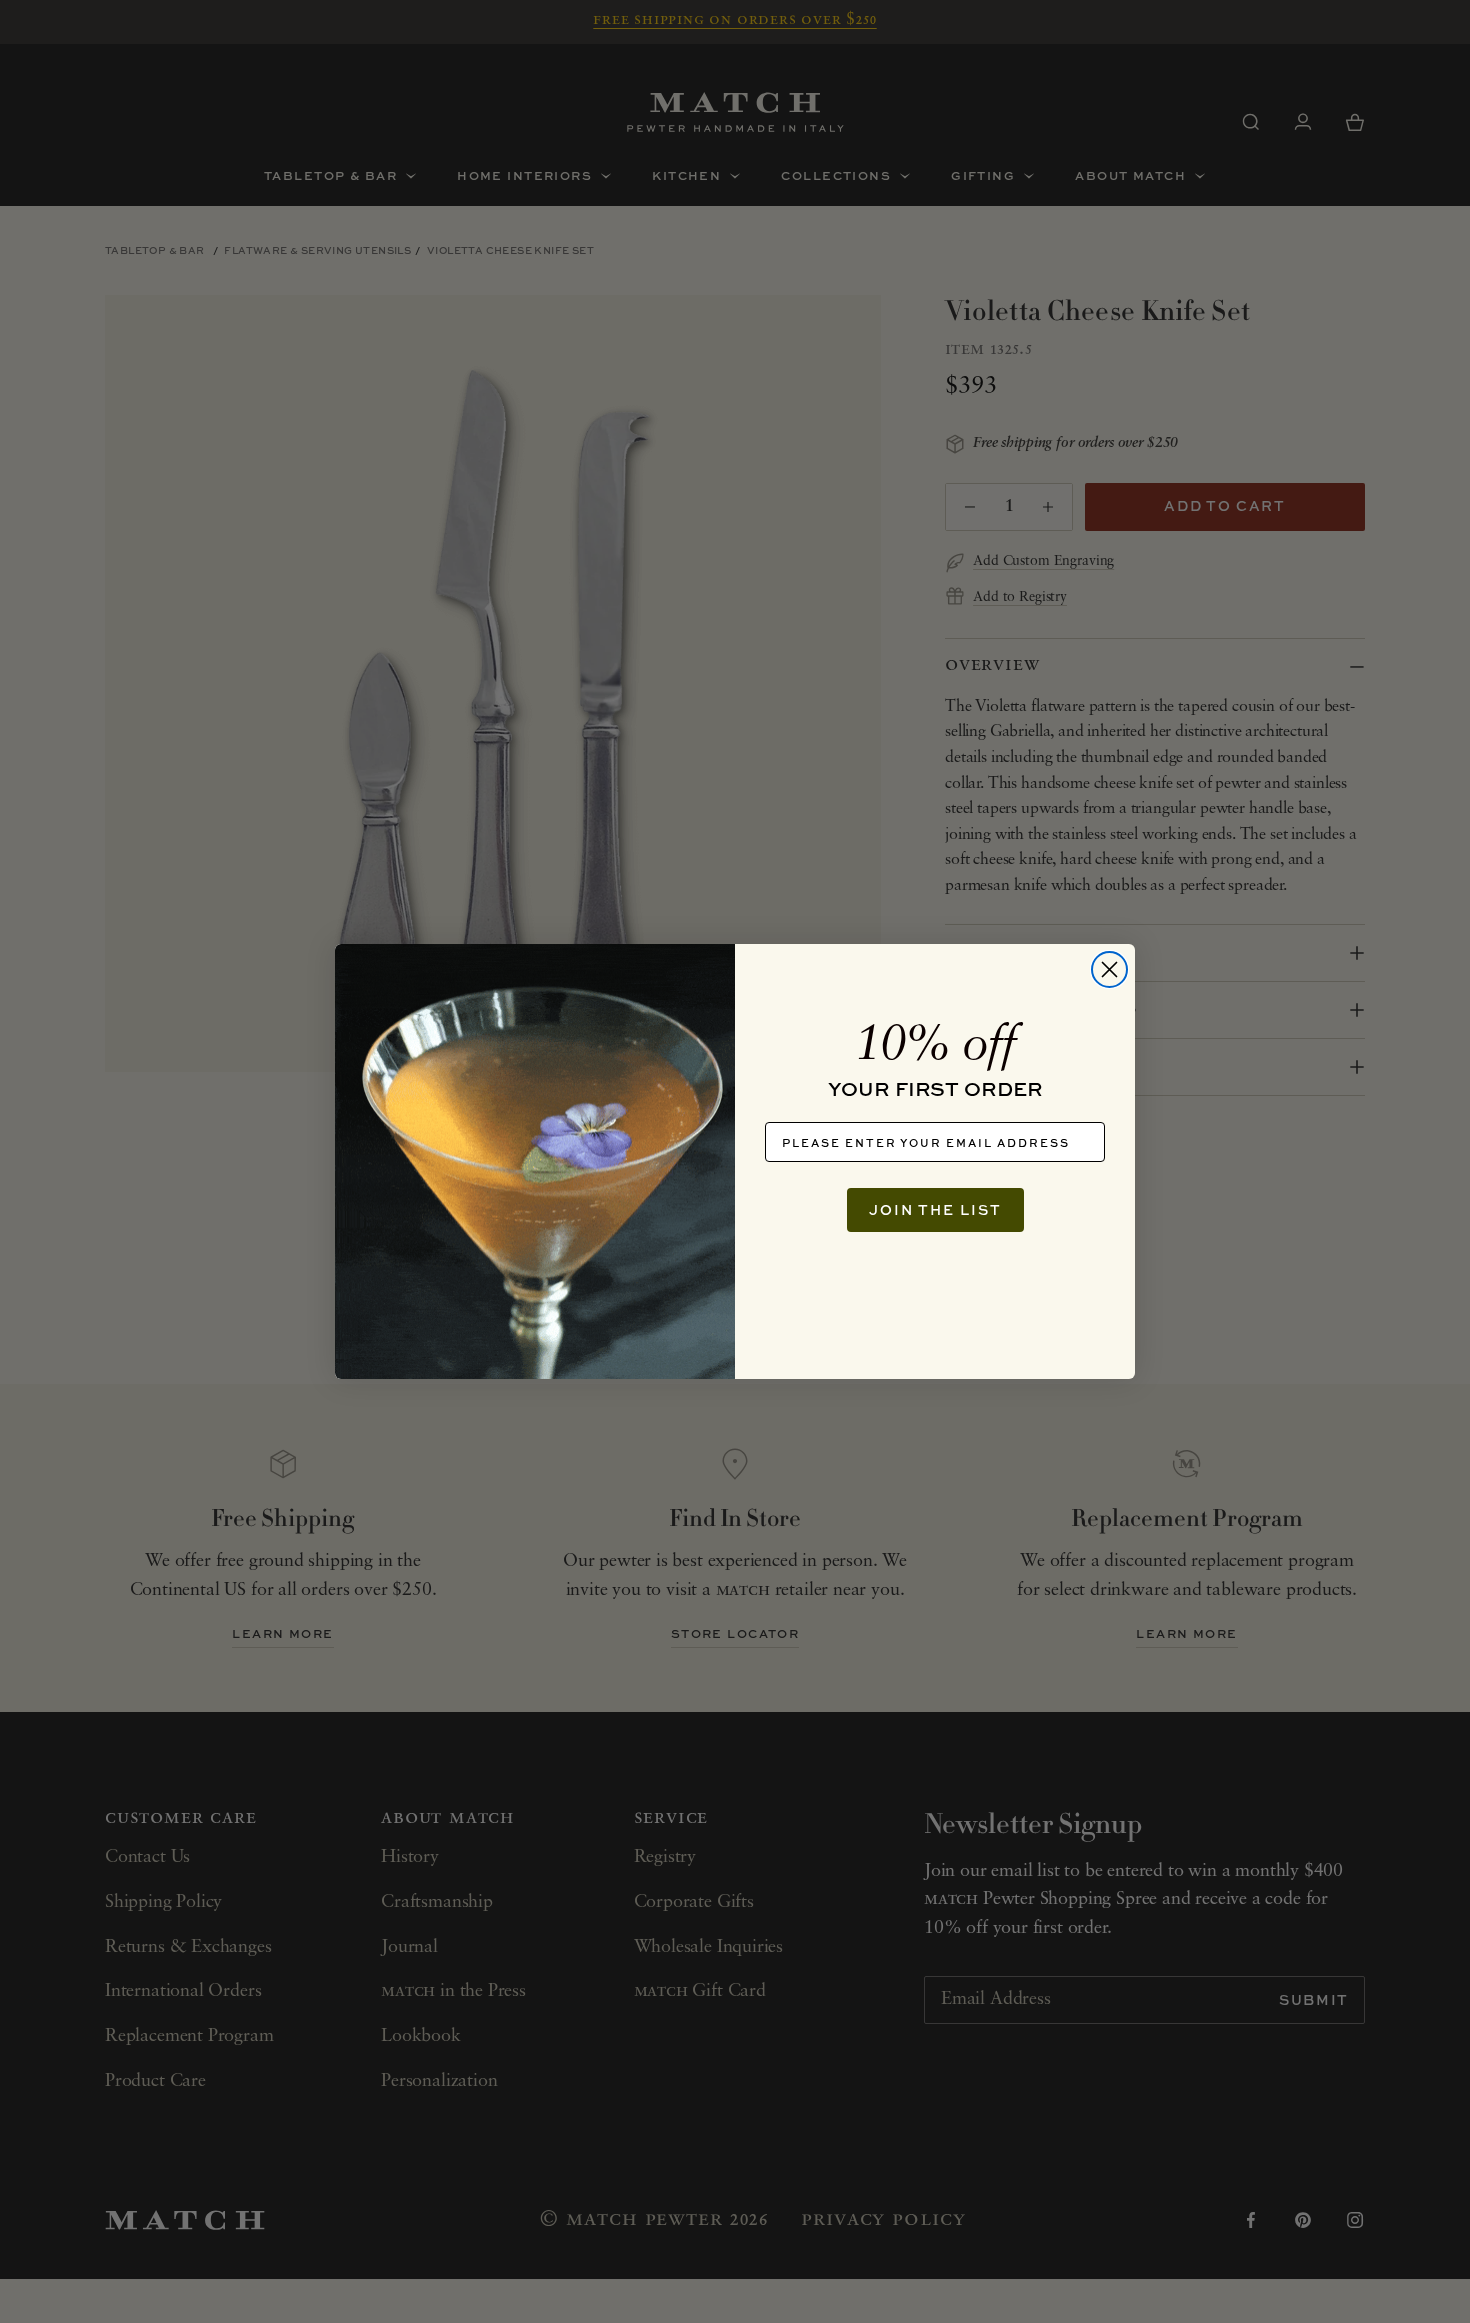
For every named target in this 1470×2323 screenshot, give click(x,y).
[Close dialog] (1109, 969)
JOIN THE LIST (935, 1209)
